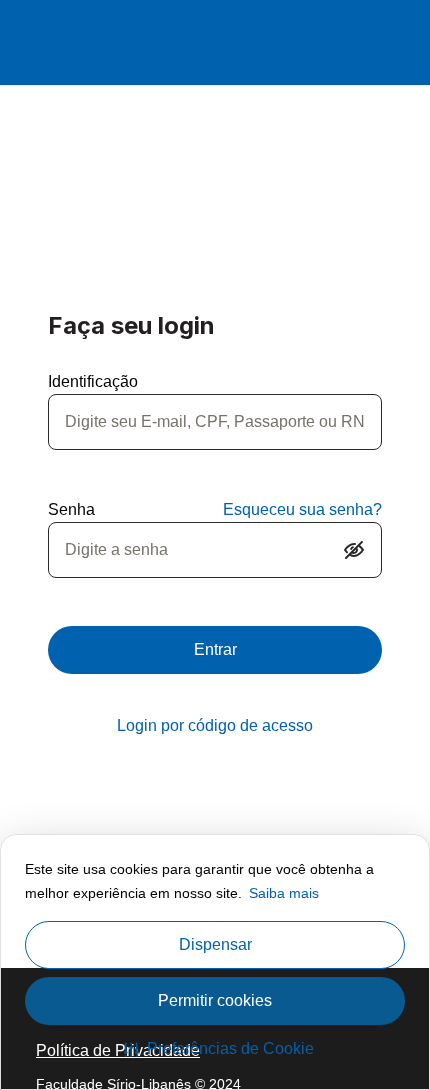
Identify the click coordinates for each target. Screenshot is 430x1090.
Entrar (215, 649)
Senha (71, 509)
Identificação (93, 381)
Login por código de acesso (215, 725)
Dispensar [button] (215, 944)
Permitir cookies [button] (215, 1000)
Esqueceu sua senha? (302, 509)
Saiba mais (284, 893)
